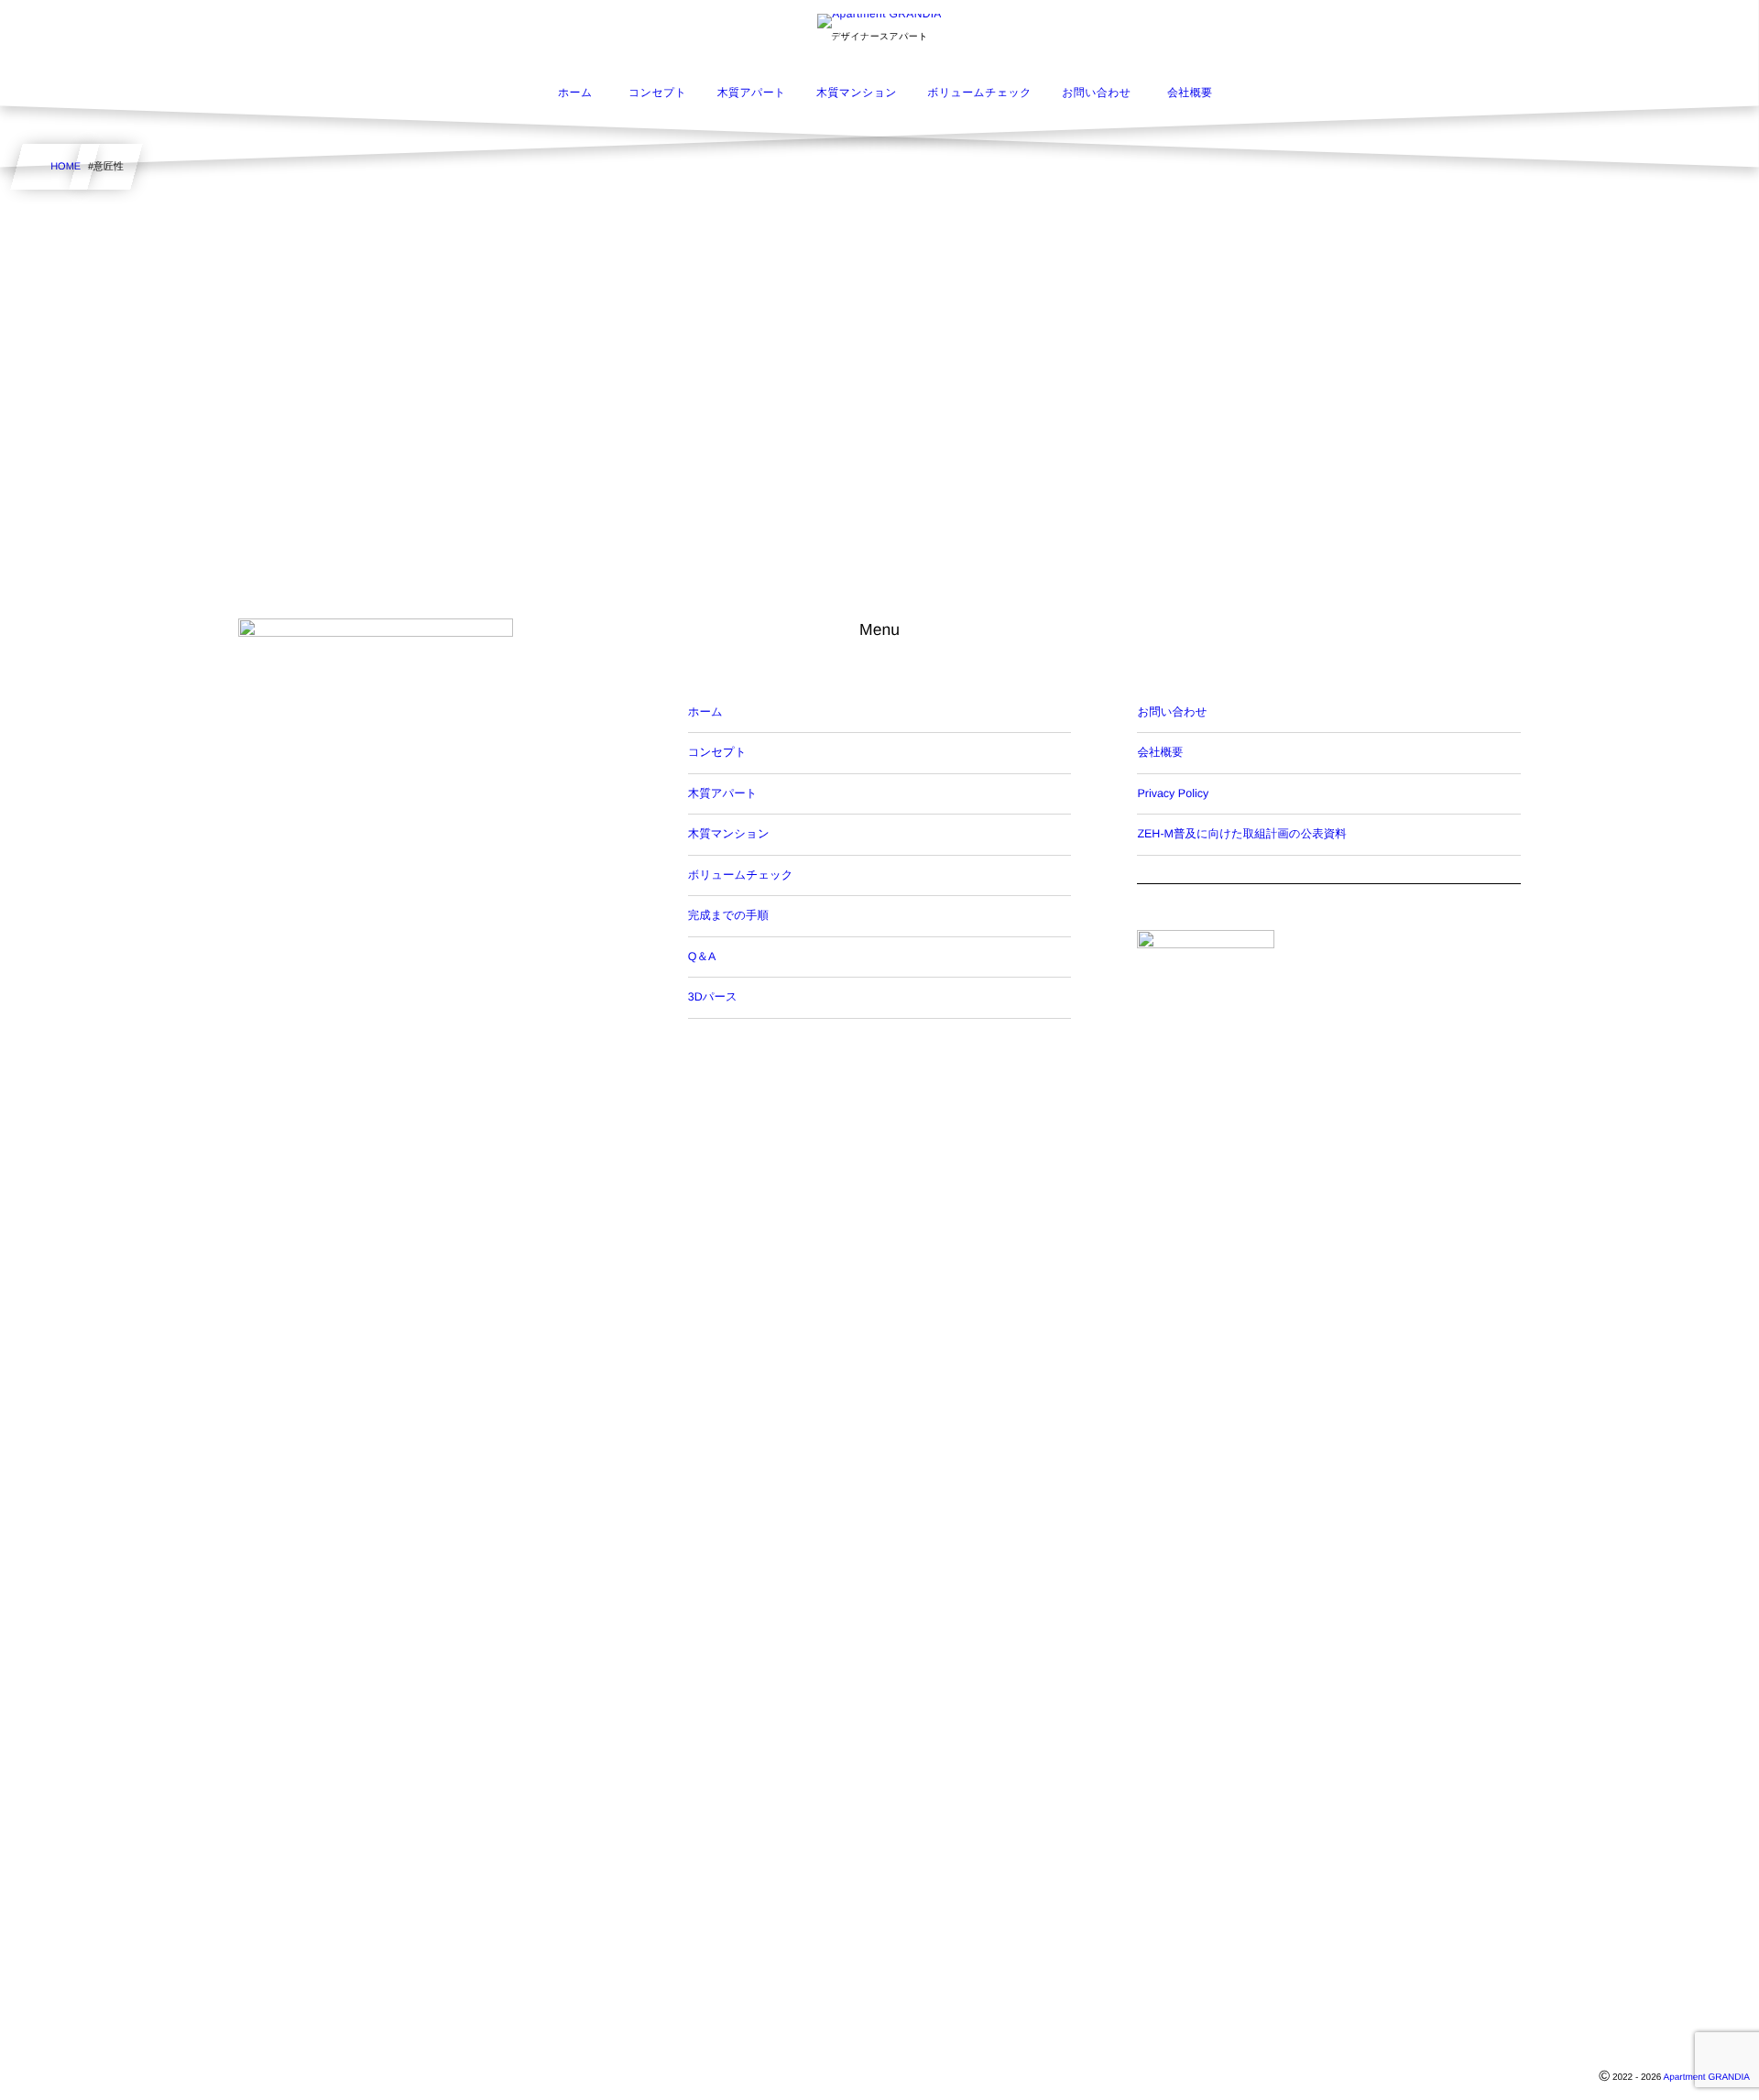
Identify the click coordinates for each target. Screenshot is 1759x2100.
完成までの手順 (728, 915)
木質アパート (723, 793)
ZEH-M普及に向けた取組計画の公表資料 (1241, 834)
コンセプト (717, 752)
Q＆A (702, 957)
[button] (1710, 25)
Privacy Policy (1173, 793)
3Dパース (713, 997)
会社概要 (1160, 752)
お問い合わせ (1172, 712)
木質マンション (729, 834)
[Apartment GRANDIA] (879, 21)
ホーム (705, 712)
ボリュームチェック (741, 875)
